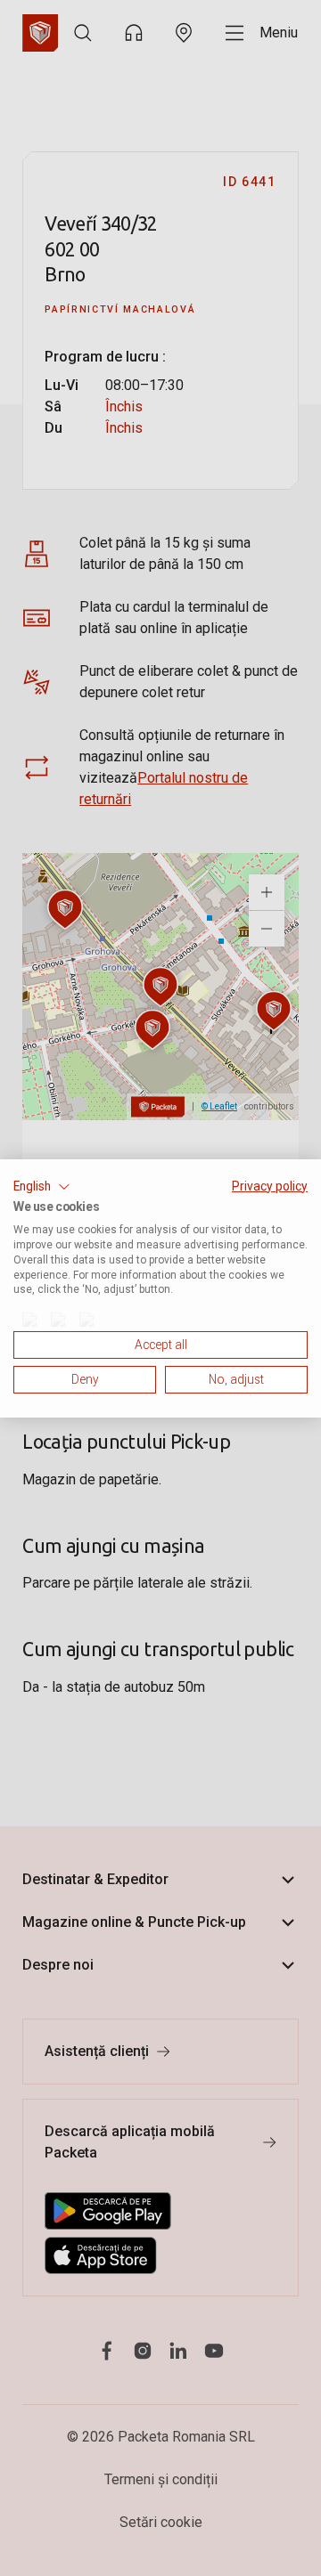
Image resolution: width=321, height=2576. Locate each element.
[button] (42, 1186)
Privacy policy (270, 1185)
